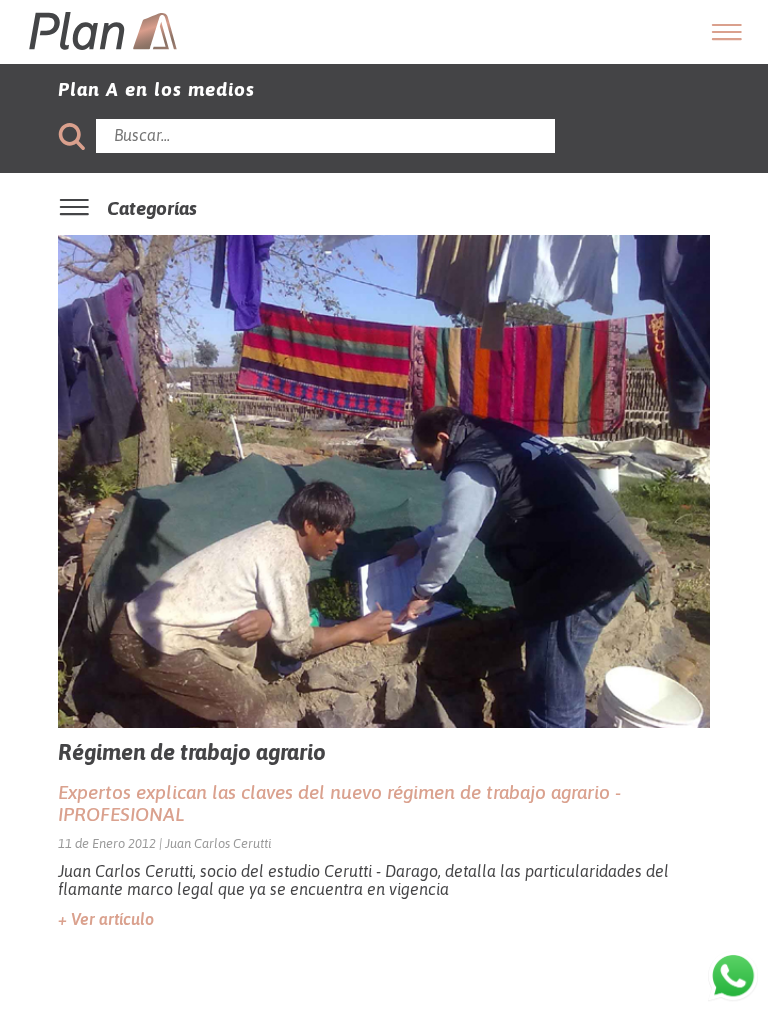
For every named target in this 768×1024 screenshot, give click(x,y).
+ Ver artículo (106, 919)
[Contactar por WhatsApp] (733, 977)
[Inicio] (101, 55)
